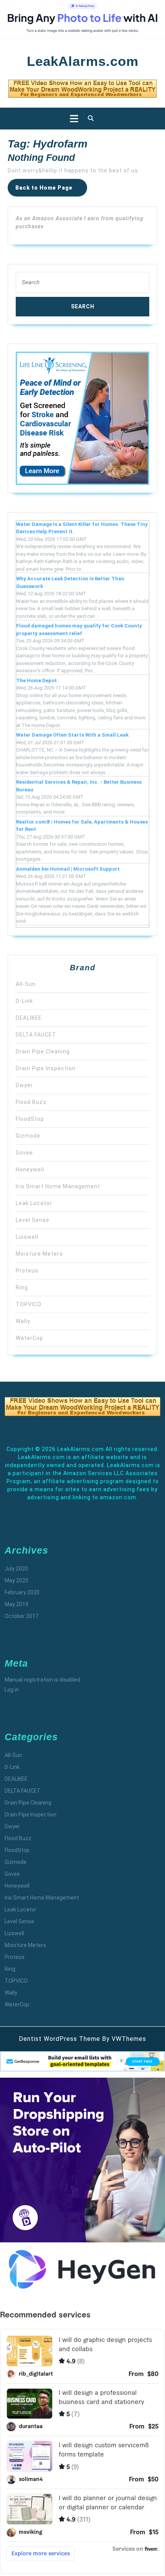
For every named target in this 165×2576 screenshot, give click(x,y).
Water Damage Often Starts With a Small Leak (72, 735)
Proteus (27, 1271)
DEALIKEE (29, 1018)
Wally (23, 1321)
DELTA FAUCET (36, 1035)
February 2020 (22, 1592)
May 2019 (16, 1604)
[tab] (72, 119)
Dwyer (24, 1085)
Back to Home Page (51, 190)
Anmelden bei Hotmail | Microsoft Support (68, 869)
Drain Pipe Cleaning (43, 1051)
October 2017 (21, 1616)
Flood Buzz (31, 1102)
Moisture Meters (39, 1254)
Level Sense (33, 1220)
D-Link (24, 1001)
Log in (12, 1690)
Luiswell (27, 1237)
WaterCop (30, 1338)
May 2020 (16, 1580)
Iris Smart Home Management (58, 1186)
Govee (24, 1153)
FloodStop (30, 1119)
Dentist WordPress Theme (59, 2039)
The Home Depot (36, 680)
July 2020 (16, 1569)
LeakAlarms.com (83, 61)
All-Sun (26, 984)
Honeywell (30, 1169)
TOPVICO (29, 1304)
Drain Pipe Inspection (46, 1068)
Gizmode (28, 1136)
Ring (22, 1287)
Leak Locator (34, 1203)
